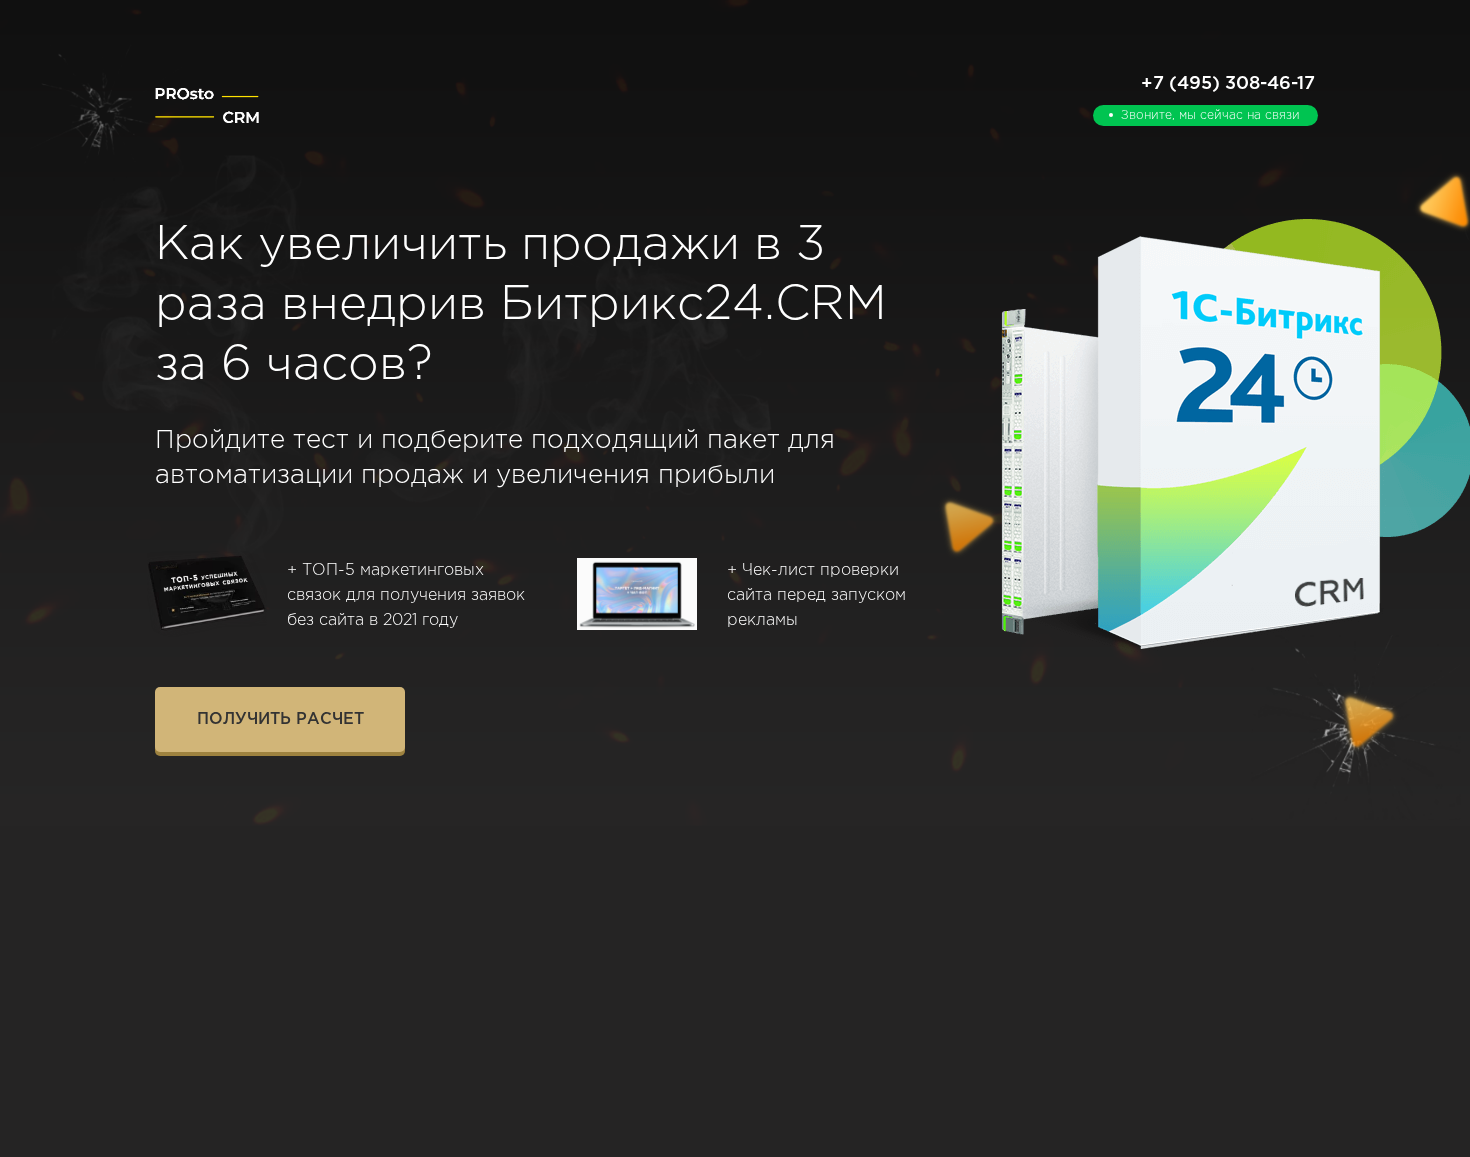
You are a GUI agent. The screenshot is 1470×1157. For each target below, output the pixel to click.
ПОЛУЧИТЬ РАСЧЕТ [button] (280, 719)
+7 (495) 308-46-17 (1228, 84)
